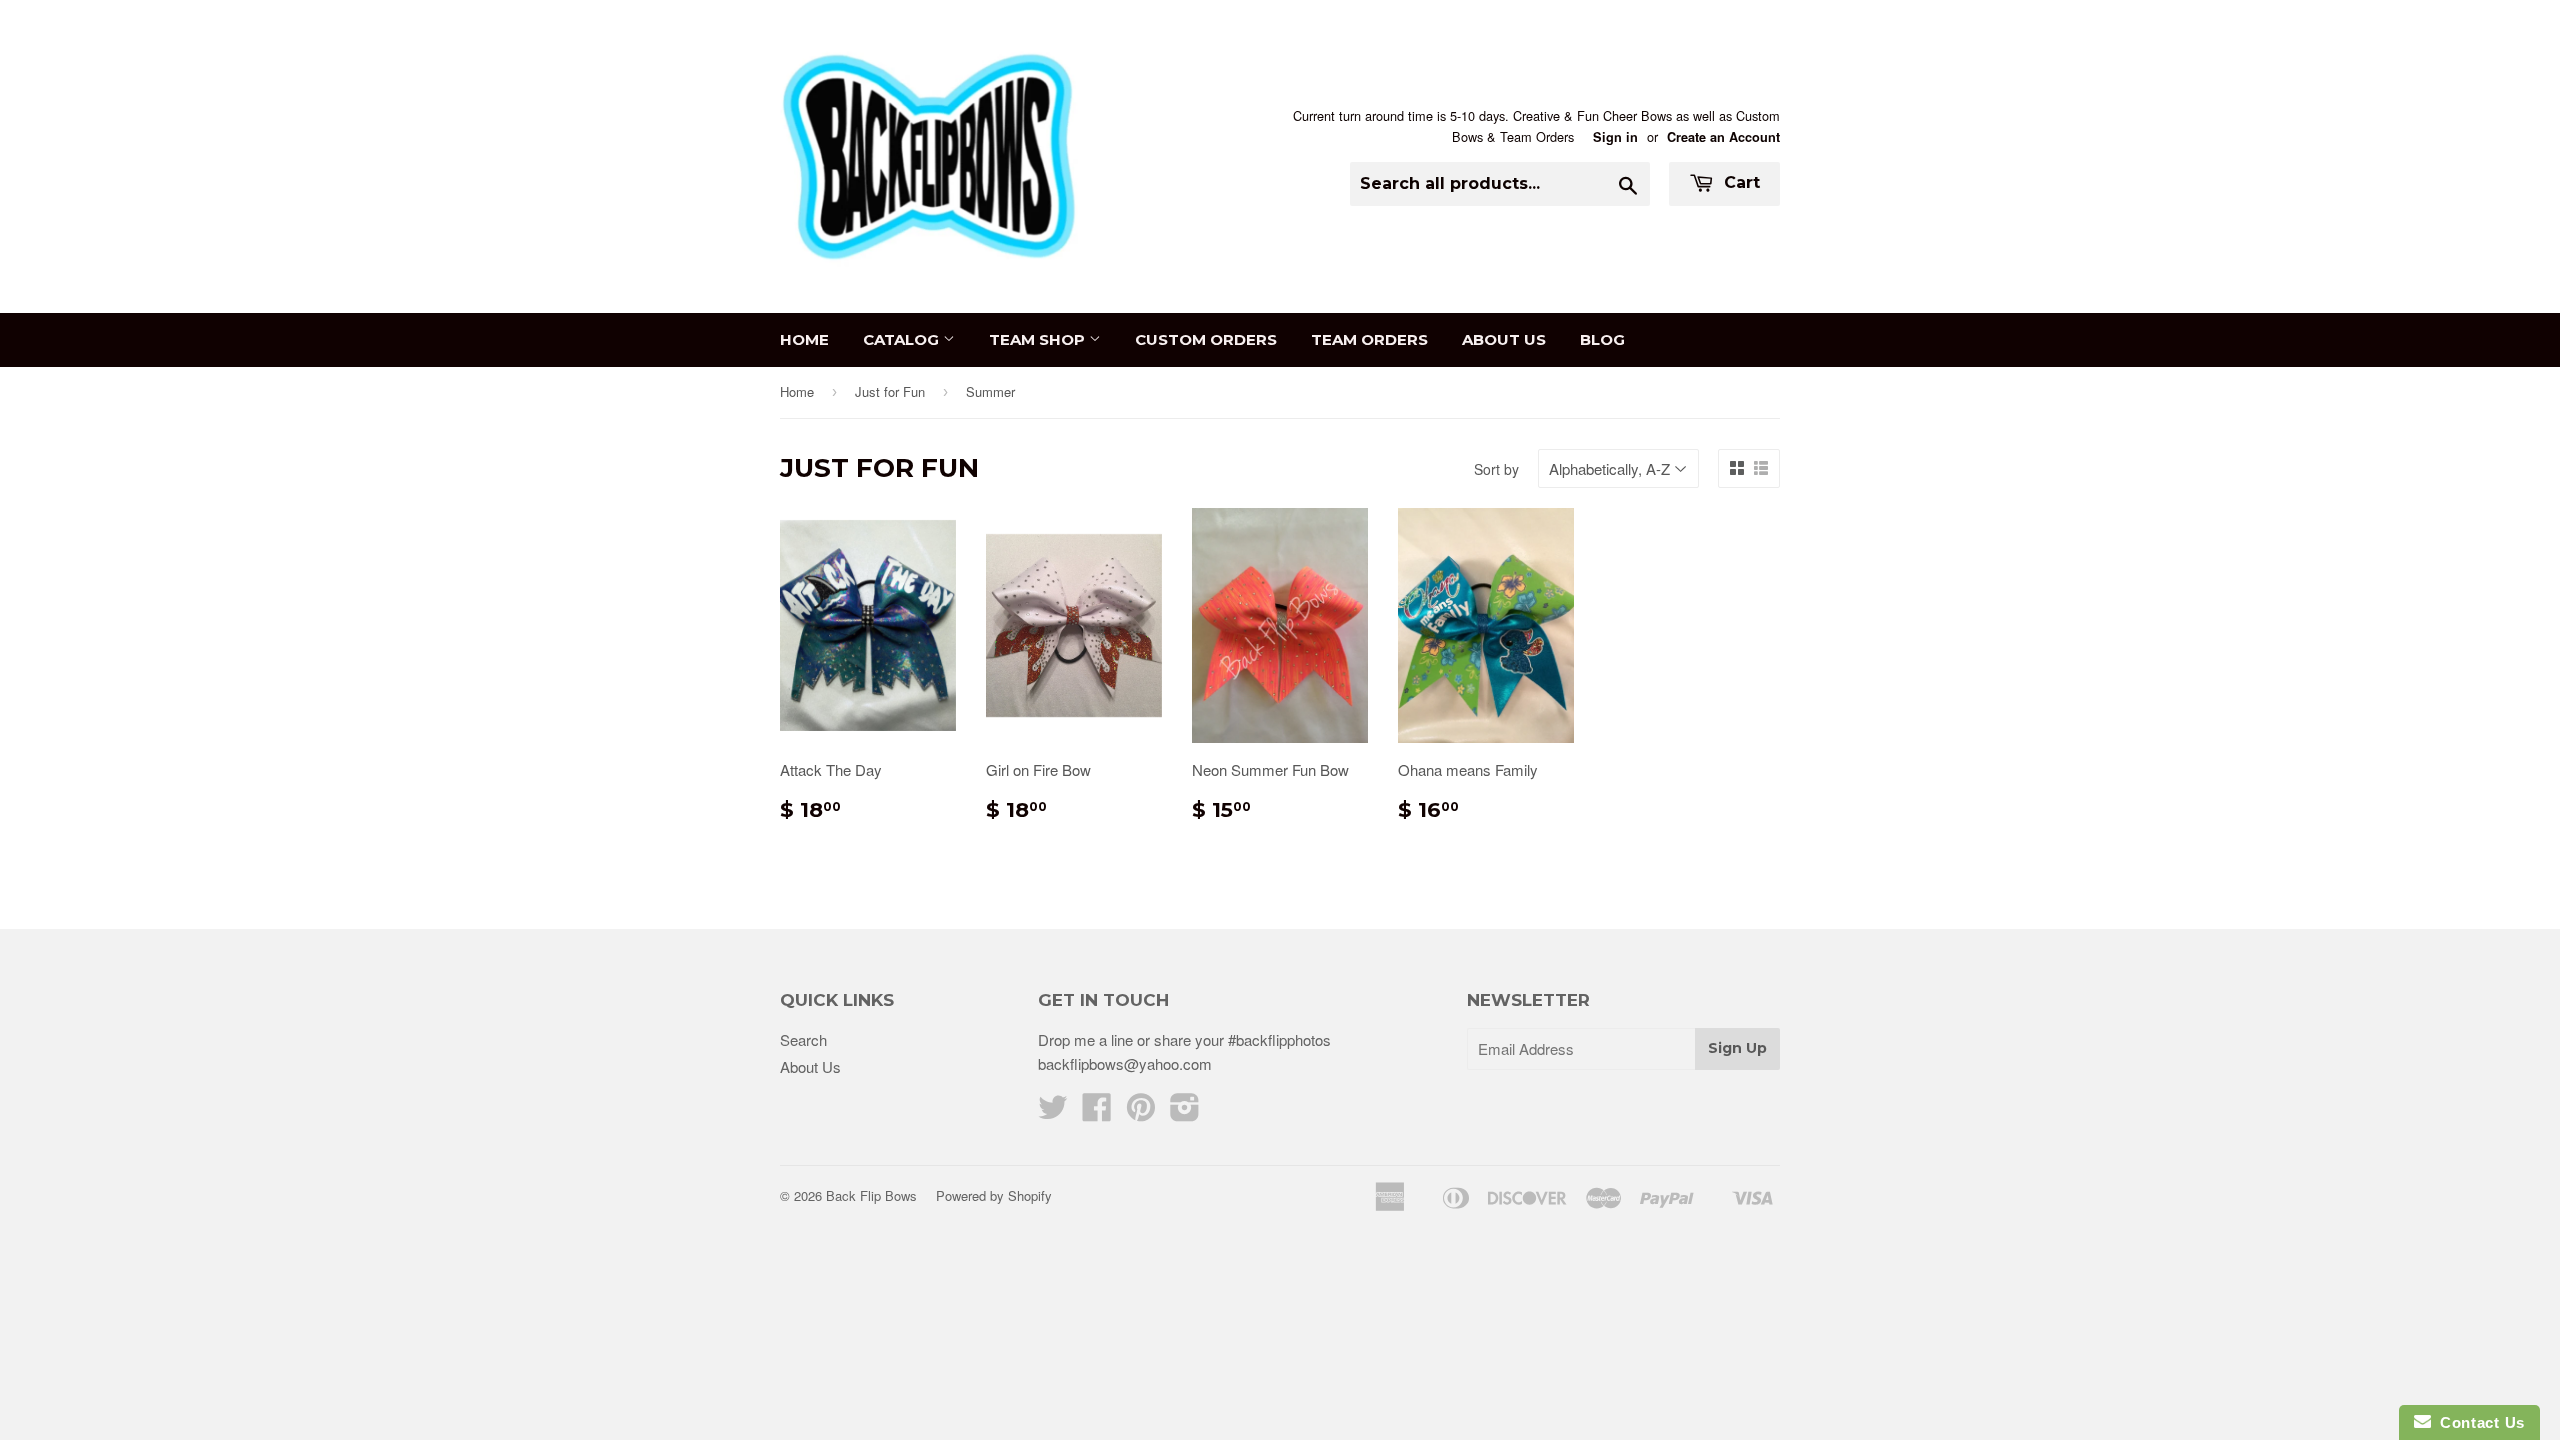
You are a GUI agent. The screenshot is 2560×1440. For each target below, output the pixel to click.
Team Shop (1039, 339)
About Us (1504, 339)
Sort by (1496, 469)
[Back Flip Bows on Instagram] (1185, 1112)
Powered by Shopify (994, 1195)
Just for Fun (890, 391)
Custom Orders (1206, 339)
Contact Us (2478, 1422)
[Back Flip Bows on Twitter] (1053, 1112)
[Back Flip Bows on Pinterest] (1141, 1112)
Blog (1602, 339)
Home (804, 339)
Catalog (903, 339)
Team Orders (1369, 339)
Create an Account (1723, 137)
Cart (1739, 182)
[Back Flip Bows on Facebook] (1097, 1112)
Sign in (1615, 137)
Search (803, 1039)
